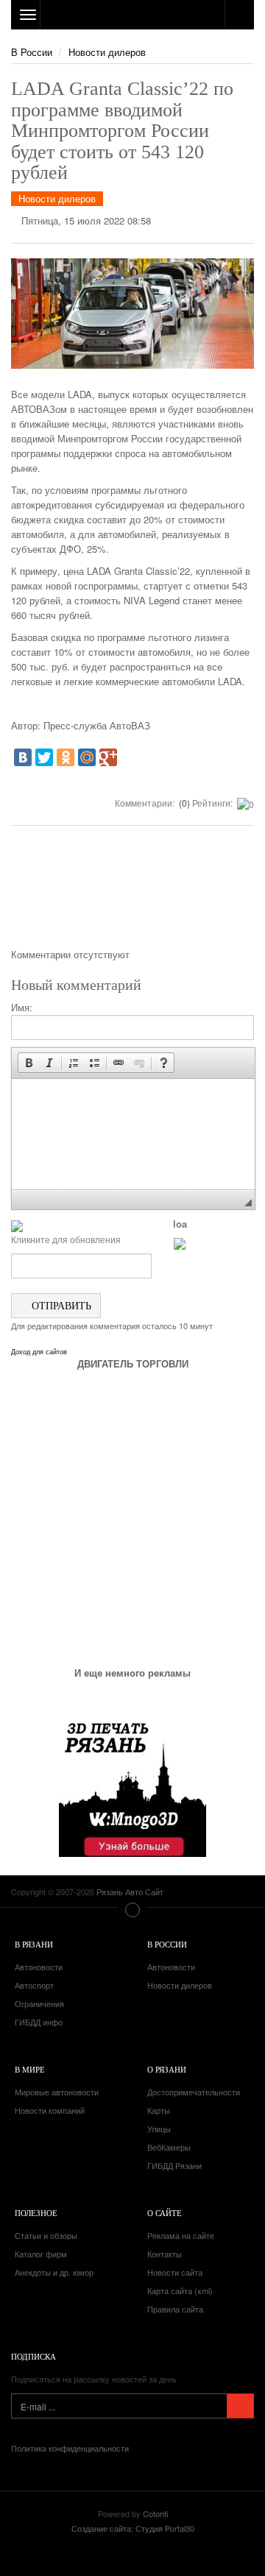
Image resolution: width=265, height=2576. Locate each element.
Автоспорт (34, 1985)
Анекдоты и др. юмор (54, 2272)
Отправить (60, 1305)
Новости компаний (50, 2110)
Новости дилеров (107, 52)
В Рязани (34, 1944)
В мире (30, 2069)
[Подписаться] (240, 2406)
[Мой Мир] (87, 757)
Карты (159, 2110)
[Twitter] (44, 757)
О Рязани (167, 2069)
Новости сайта (175, 2272)
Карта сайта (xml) (180, 2290)
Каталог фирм (41, 2254)
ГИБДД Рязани (174, 2165)
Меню (132, 1910)
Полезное (36, 2213)
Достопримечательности (194, 2092)
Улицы (159, 2129)
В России (32, 52)
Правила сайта (175, 2309)
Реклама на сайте (181, 2235)
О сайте (165, 2213)
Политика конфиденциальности (70, 2448)
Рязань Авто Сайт (132, 15)
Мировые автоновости (57, 2092)
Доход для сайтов (39, 1352)
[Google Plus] (108, 757)
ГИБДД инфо (39, 2022)
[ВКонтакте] (23, 757)
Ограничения (39, 2003)
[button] (29, 1063)
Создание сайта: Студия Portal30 (133, 2528)
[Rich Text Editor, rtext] (133, 1134)
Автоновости (39, 1967)
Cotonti (155, 2513)
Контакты (165, 2254)
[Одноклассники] (66, 757)
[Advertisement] (132, 892)
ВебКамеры (169, 2147)
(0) (183, 803)
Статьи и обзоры (46, 2235)
